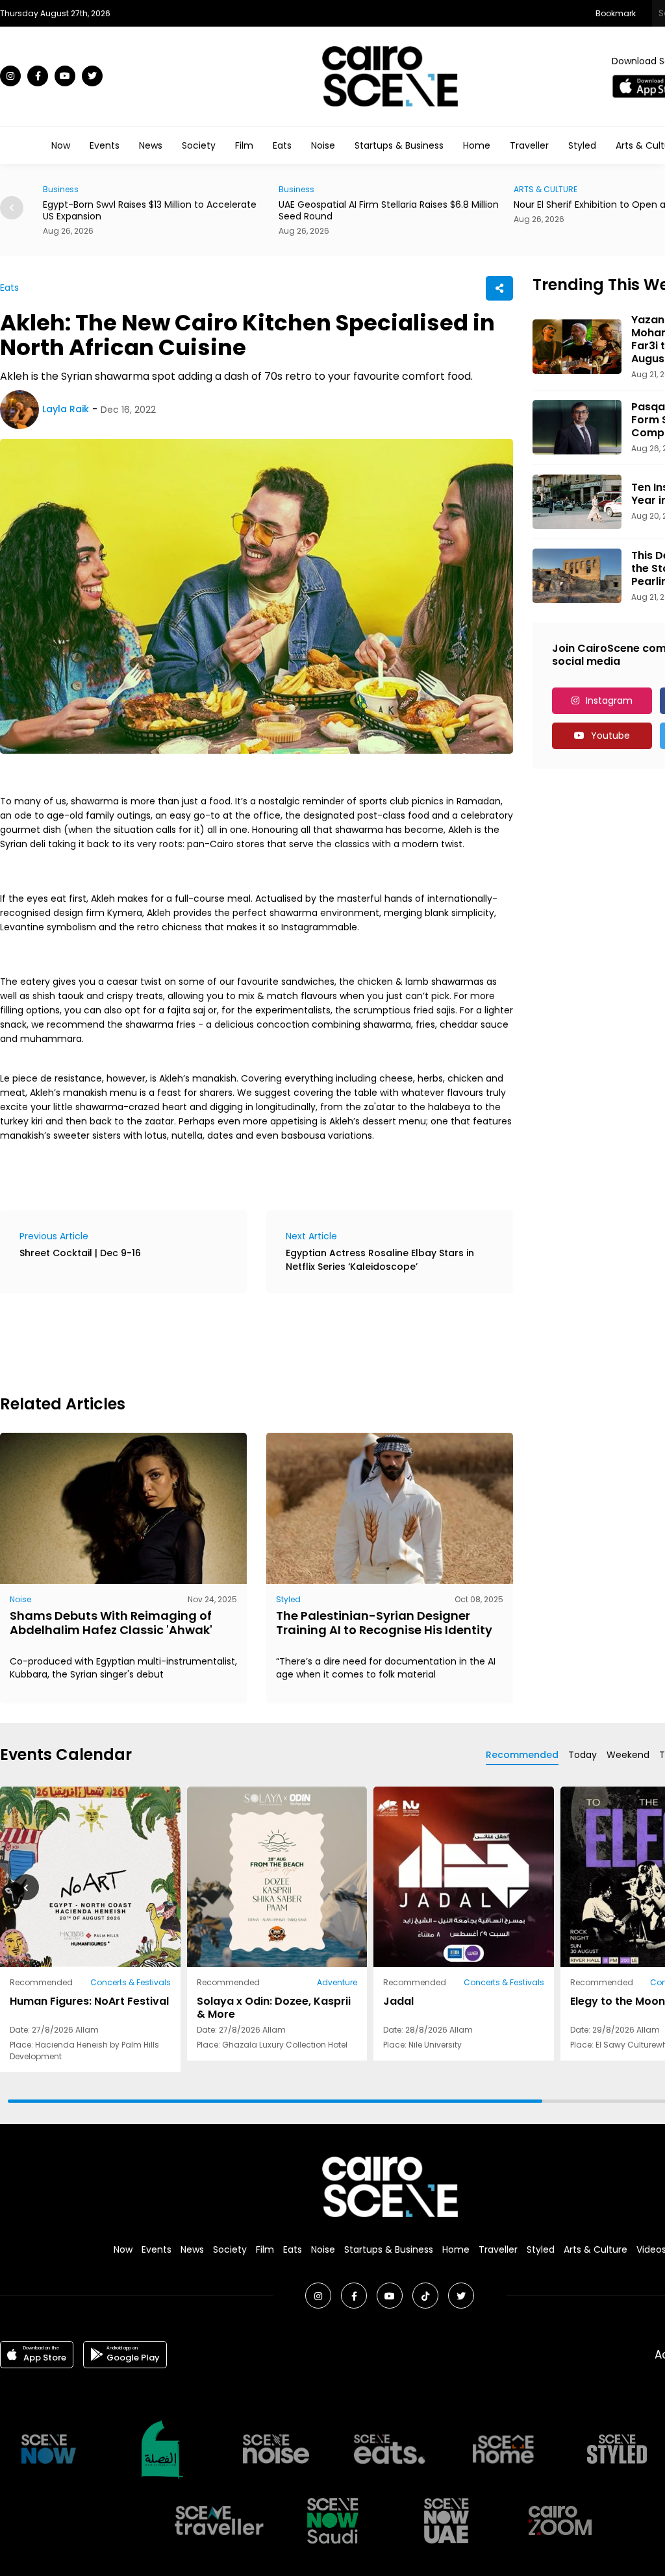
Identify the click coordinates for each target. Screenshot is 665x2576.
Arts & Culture (596, 2249)
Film (244, 145)
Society (199, 145)
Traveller (529, 145)
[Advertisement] (236, 1342)
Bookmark (616, 13)
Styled (582, 145)
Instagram (609, 700)
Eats (282, 145)
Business (63, 189)
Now (61, 145)
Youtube (610, 736)
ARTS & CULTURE (312, 189)
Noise (323, 145)
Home (477, 145)
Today (583, 1755)
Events (105, 145)
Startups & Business (399, 145)
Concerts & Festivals (131, 1982)
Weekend (628, 1755)
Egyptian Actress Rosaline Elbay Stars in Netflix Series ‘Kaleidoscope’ (380, 1260)
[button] (12, 208)
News (151, 145)
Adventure (337, 1982)
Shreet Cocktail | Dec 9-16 (80, 1253)
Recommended (522, 1755)
